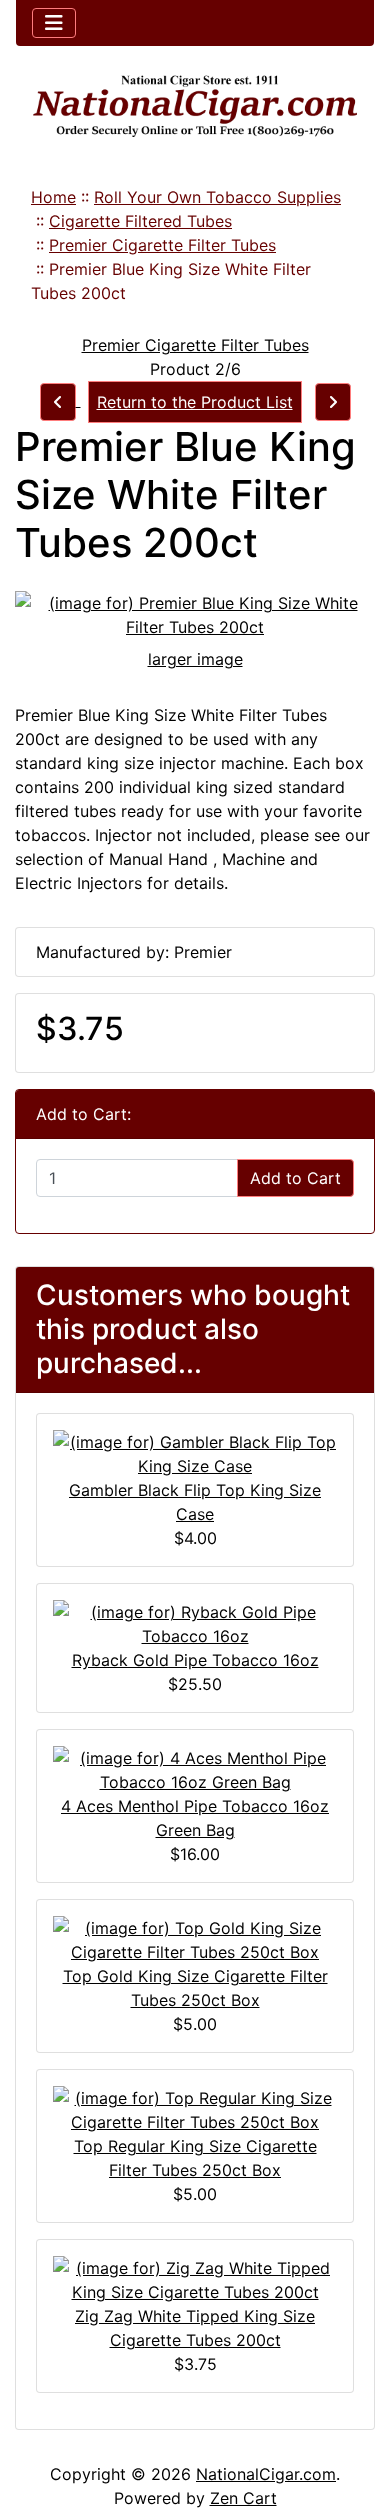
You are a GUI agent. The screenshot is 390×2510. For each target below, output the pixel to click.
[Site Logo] (195, 106)
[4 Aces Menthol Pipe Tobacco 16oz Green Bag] (195, 1769)
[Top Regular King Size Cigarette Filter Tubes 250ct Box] (195, 2109)
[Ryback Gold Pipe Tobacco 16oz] (195, 1623)
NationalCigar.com (266, 2474)
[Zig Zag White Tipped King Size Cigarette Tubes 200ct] (195, 2279)
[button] (353, 2411)
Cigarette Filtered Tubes (140, 221)
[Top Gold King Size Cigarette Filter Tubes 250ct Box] (195, 1939)
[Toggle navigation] (54, 23)
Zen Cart (243, 2498)
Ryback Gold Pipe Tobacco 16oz (195, 1660)
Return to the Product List (195, 402)
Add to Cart (295, 1178)
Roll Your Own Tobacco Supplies (217, 197)
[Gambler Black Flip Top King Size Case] (195, 1453)
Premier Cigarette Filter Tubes (162, 245)
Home (53, 197)
